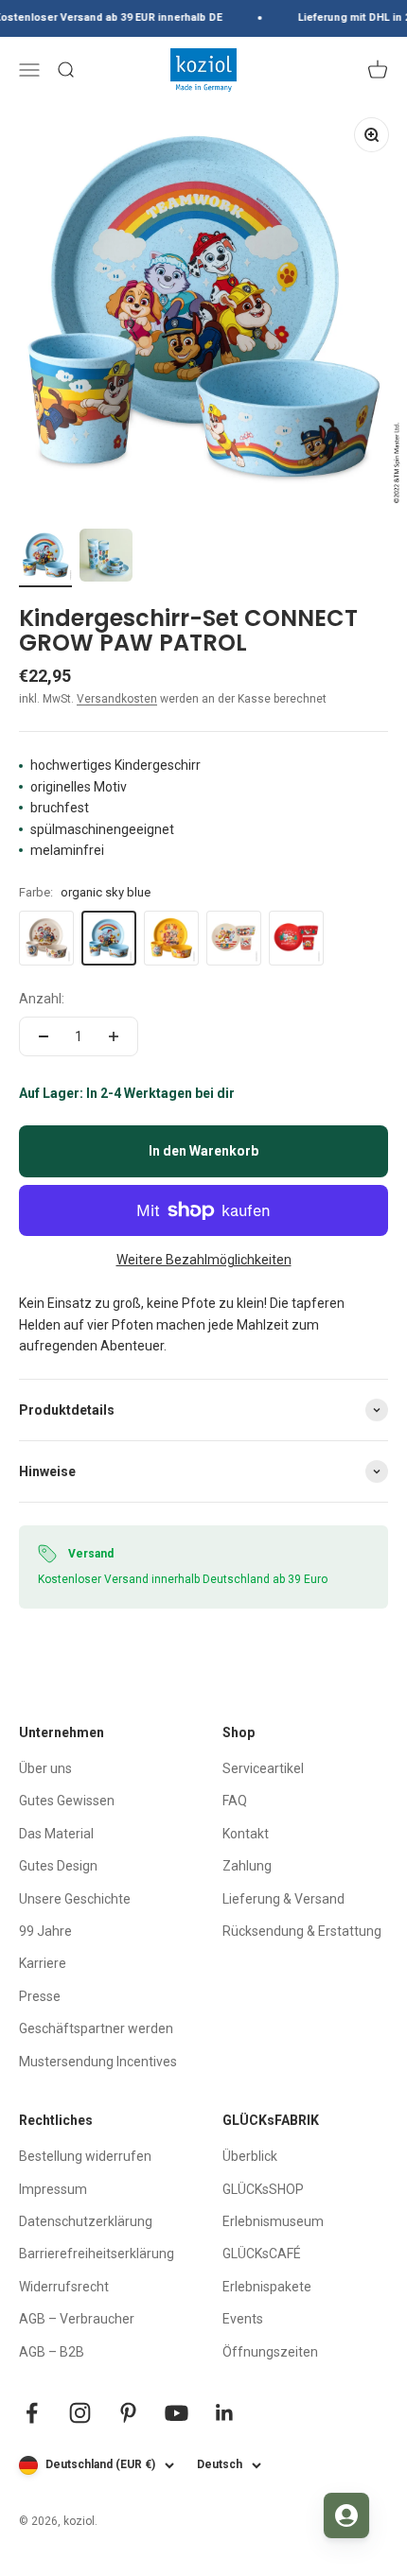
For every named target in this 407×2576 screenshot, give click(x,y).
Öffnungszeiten (270, 2352)
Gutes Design (58, 1866)
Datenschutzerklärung (86, 2221)
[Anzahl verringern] (44, 1036)
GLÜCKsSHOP (263, 2189)
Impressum (53, 2189)
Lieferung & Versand (283, 1899)
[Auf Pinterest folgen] (128, 2413)
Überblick (250, 2156)
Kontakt (246, 1834)
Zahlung (247, 1866)
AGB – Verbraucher (77, 2319)
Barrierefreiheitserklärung (97, 2254)
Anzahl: (42, 999)
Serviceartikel (263, 1768)
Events (243, 2319)
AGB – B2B (52, 2352)
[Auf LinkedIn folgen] (225, 2413)
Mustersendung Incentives (98, 2062)
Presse (40, 1996)
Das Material (56, 1834)
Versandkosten (117, 699)
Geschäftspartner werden (96, 2028)
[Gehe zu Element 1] (45, 558)
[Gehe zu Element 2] (106, 558)
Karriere (43, 1963)
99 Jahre (45, 1931)
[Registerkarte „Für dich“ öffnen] (346, 2515)
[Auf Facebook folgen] (32, 2413)
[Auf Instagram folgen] (80, 2413)
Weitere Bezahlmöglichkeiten (204, 1260)
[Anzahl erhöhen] (114, 1036)
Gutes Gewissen (67, 1801)
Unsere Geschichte (75, 1899)
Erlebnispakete (267, 2287)
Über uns (45, 1768)
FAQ (235, 1801)
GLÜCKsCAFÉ (262, 2254)
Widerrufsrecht (64, 2287)
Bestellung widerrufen (85, 2156)
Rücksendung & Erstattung (302, 1931)
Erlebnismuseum (273, 2221)
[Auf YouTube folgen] (177, 2413)
